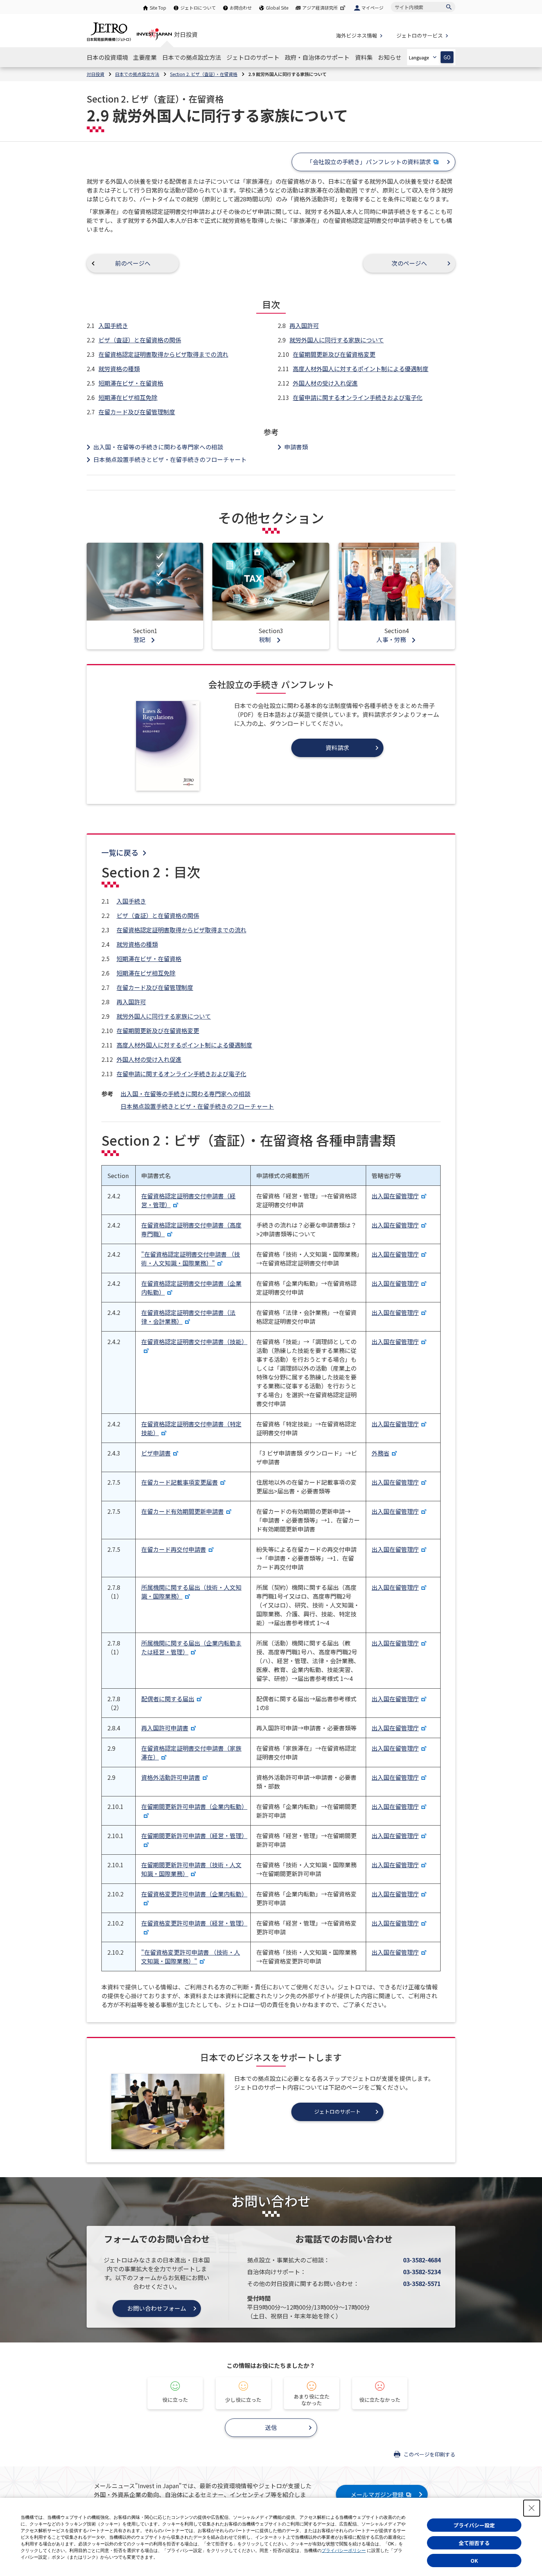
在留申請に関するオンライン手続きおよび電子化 (358, 397)
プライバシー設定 (474, 2525)
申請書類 (296, 447)
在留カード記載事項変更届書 (180, 1482)
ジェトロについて (198, 8)
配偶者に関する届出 (168, 1699)
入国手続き (113, 325)
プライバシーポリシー (344, 2551)
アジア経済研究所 (320, 8)
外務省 (381, 1453)
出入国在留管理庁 (395, 1196)
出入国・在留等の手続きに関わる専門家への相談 (158, 447)
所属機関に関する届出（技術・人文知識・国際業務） (191, 1592)
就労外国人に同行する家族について (337, 340)
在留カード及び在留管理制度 (137, 412)
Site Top (158, 8)
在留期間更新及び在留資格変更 (334, 354)
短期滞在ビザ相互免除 (128, 397)
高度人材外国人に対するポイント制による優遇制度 (361, 369)
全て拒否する (474, 2543)
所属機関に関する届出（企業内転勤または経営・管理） (191, 1647)
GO (447, 57)
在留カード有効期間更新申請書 (183, 1511)
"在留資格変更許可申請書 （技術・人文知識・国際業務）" (191, 1957)
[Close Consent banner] (532, 2508)
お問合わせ (241, 8)
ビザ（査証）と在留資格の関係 (140, 340)
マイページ (372, 8)
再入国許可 (304, 325)
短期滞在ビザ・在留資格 (131, 383)
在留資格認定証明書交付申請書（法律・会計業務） (188, 1317)
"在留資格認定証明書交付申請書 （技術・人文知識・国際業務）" (191, 1258)
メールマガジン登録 (377, 2494)
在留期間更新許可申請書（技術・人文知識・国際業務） (191, 1869)
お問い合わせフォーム (157, 2308)
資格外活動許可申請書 (171, 1777)
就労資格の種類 (119, 369)
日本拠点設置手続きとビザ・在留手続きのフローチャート (170, 459)
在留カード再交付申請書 (174, 1549)
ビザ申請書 (156, 1453)
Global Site (277, 8)
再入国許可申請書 (165, 1728)
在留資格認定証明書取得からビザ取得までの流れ (163, 354)
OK (474, 2561)
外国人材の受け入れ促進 (325, 383)
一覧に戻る (120, 852)
